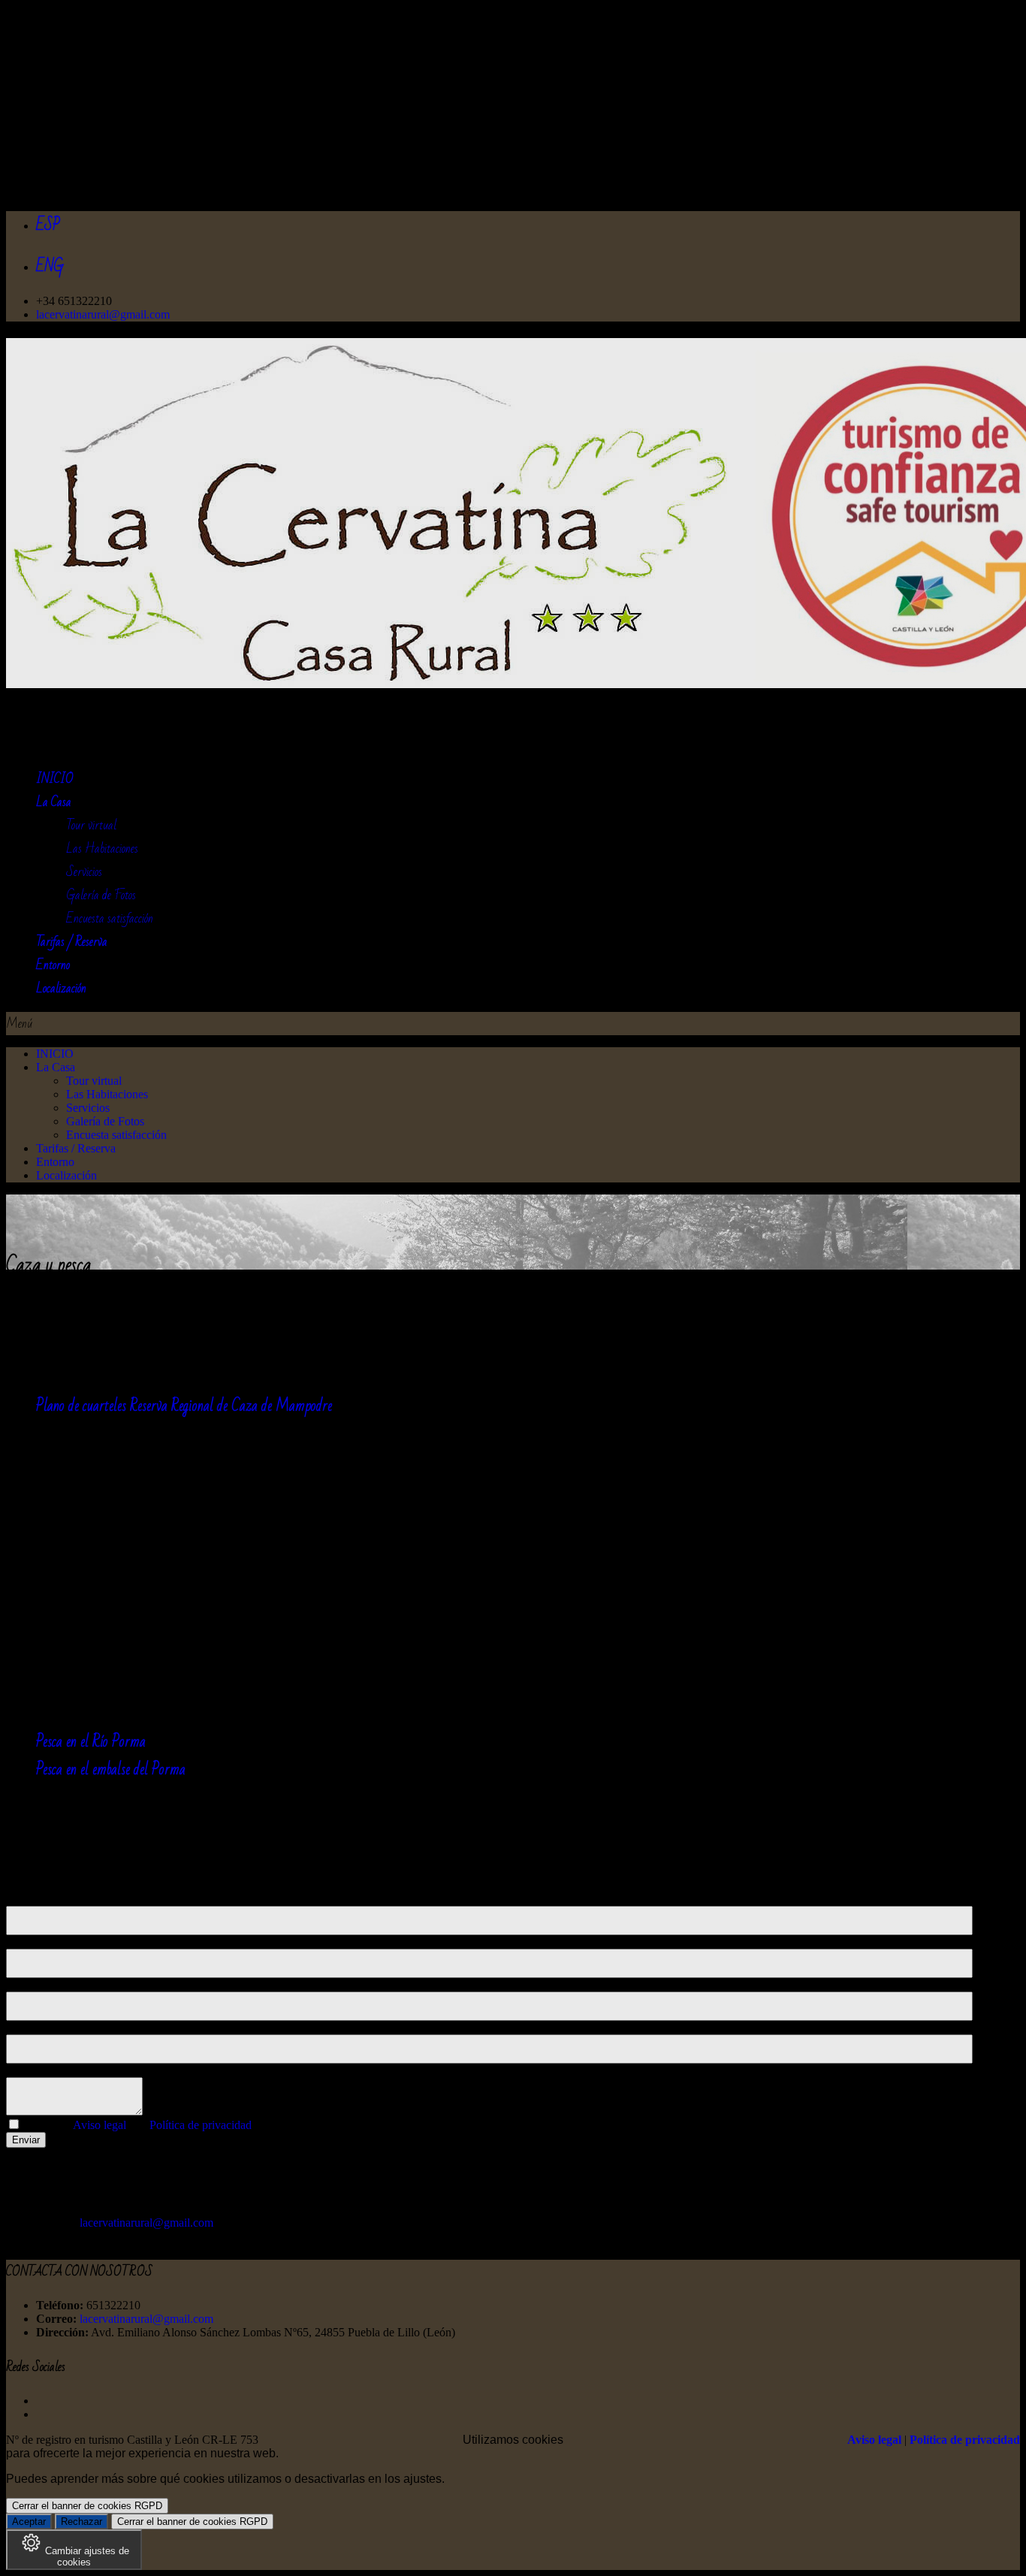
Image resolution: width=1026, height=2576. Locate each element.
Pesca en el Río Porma (91, 1742)
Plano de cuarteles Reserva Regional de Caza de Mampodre (184, 1406)
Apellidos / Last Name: (61, 1942)
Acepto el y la (137, 2125)
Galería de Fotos (101, 895)
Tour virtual (91, 825)
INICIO (55, 1054)
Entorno (55, 1162)
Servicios (84, 872)
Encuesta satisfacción (110, 918)
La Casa (56, 1067)
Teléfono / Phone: (48, 2027)
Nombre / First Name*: (61, 1899)
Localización (66, 1175)
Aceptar (29, 2522)
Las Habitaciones (102, 849)
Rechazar (81, 2522)
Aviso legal (100, 2125)
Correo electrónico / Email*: (73, 1984)
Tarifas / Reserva (76, 1148)
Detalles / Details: (48, 2070)
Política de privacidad (201, 2125)
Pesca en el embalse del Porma (111, 1770)
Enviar (26, 2140)
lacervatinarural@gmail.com (103, 314)
